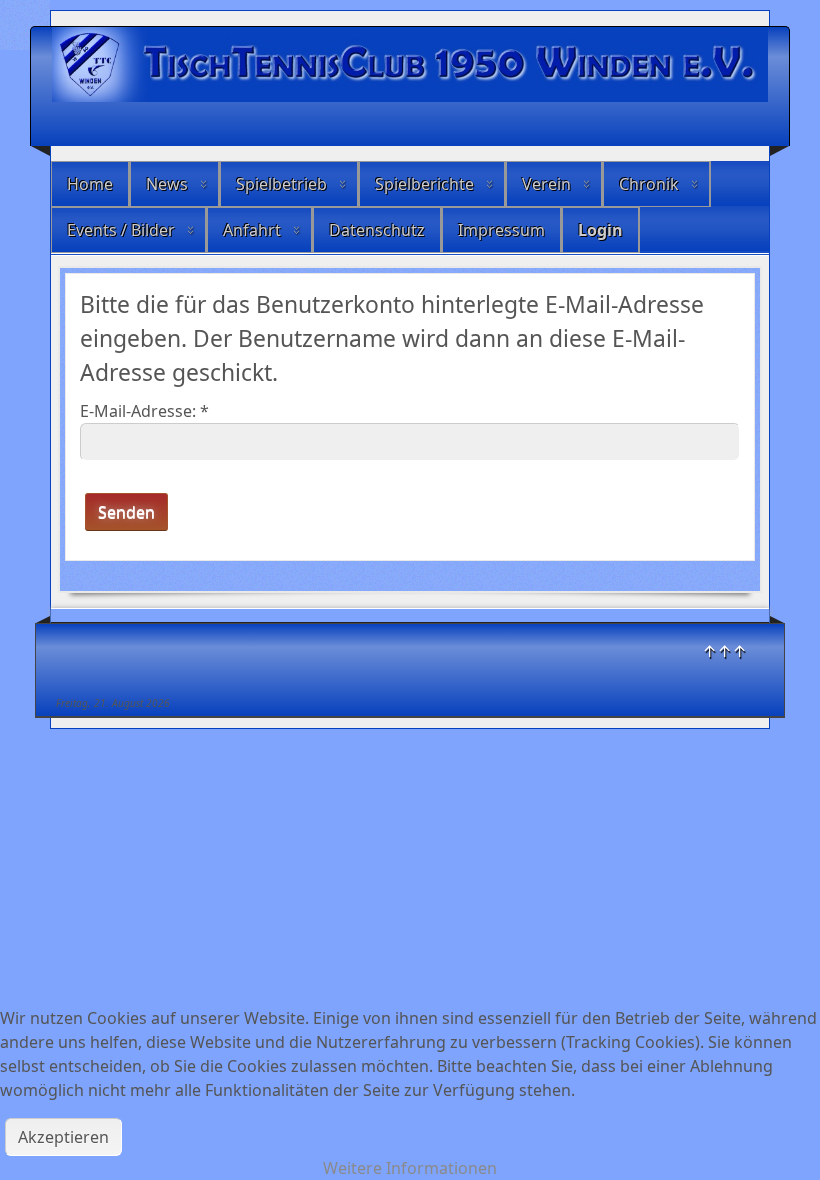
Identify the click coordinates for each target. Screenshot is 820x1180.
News (167, 184)
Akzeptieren (63, 1137)
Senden (126, 512)
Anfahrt (252, 230)
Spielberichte (424, 184)
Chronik (649, 184)
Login (600, 230)
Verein (546, 184)
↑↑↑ (724, 651)
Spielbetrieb (281, 184)
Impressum (501, 230)
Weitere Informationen (410, 1168)
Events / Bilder (121, 230)
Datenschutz (377, 230)
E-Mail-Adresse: (144, 411)
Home (90, 184)
